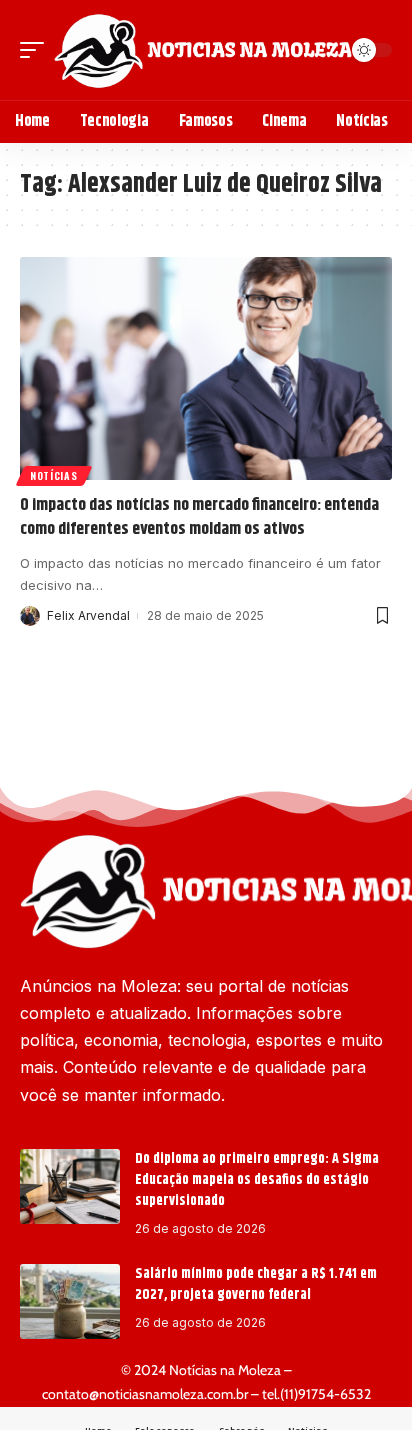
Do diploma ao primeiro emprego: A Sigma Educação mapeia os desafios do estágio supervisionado (257, 1180)
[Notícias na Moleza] (203, 50)
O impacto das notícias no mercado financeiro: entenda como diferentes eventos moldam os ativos (199, 517)
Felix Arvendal (88, 615)
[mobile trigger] (37, 50)
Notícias (54, 475)
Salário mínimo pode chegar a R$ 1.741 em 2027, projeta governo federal (256, 1284)
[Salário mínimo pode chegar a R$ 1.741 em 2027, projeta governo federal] (70, 1301)
